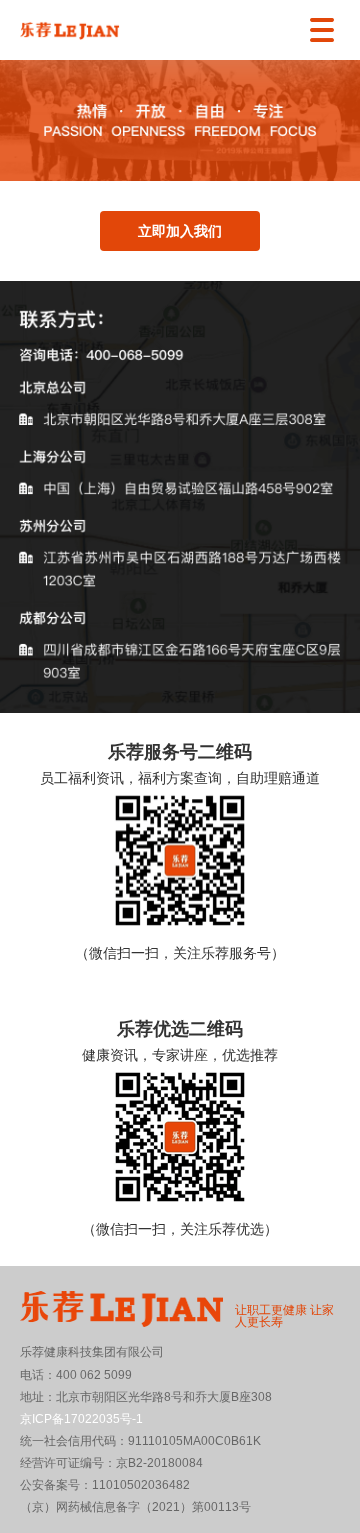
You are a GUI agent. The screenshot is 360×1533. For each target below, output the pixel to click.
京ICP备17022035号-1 (81, 1419)
